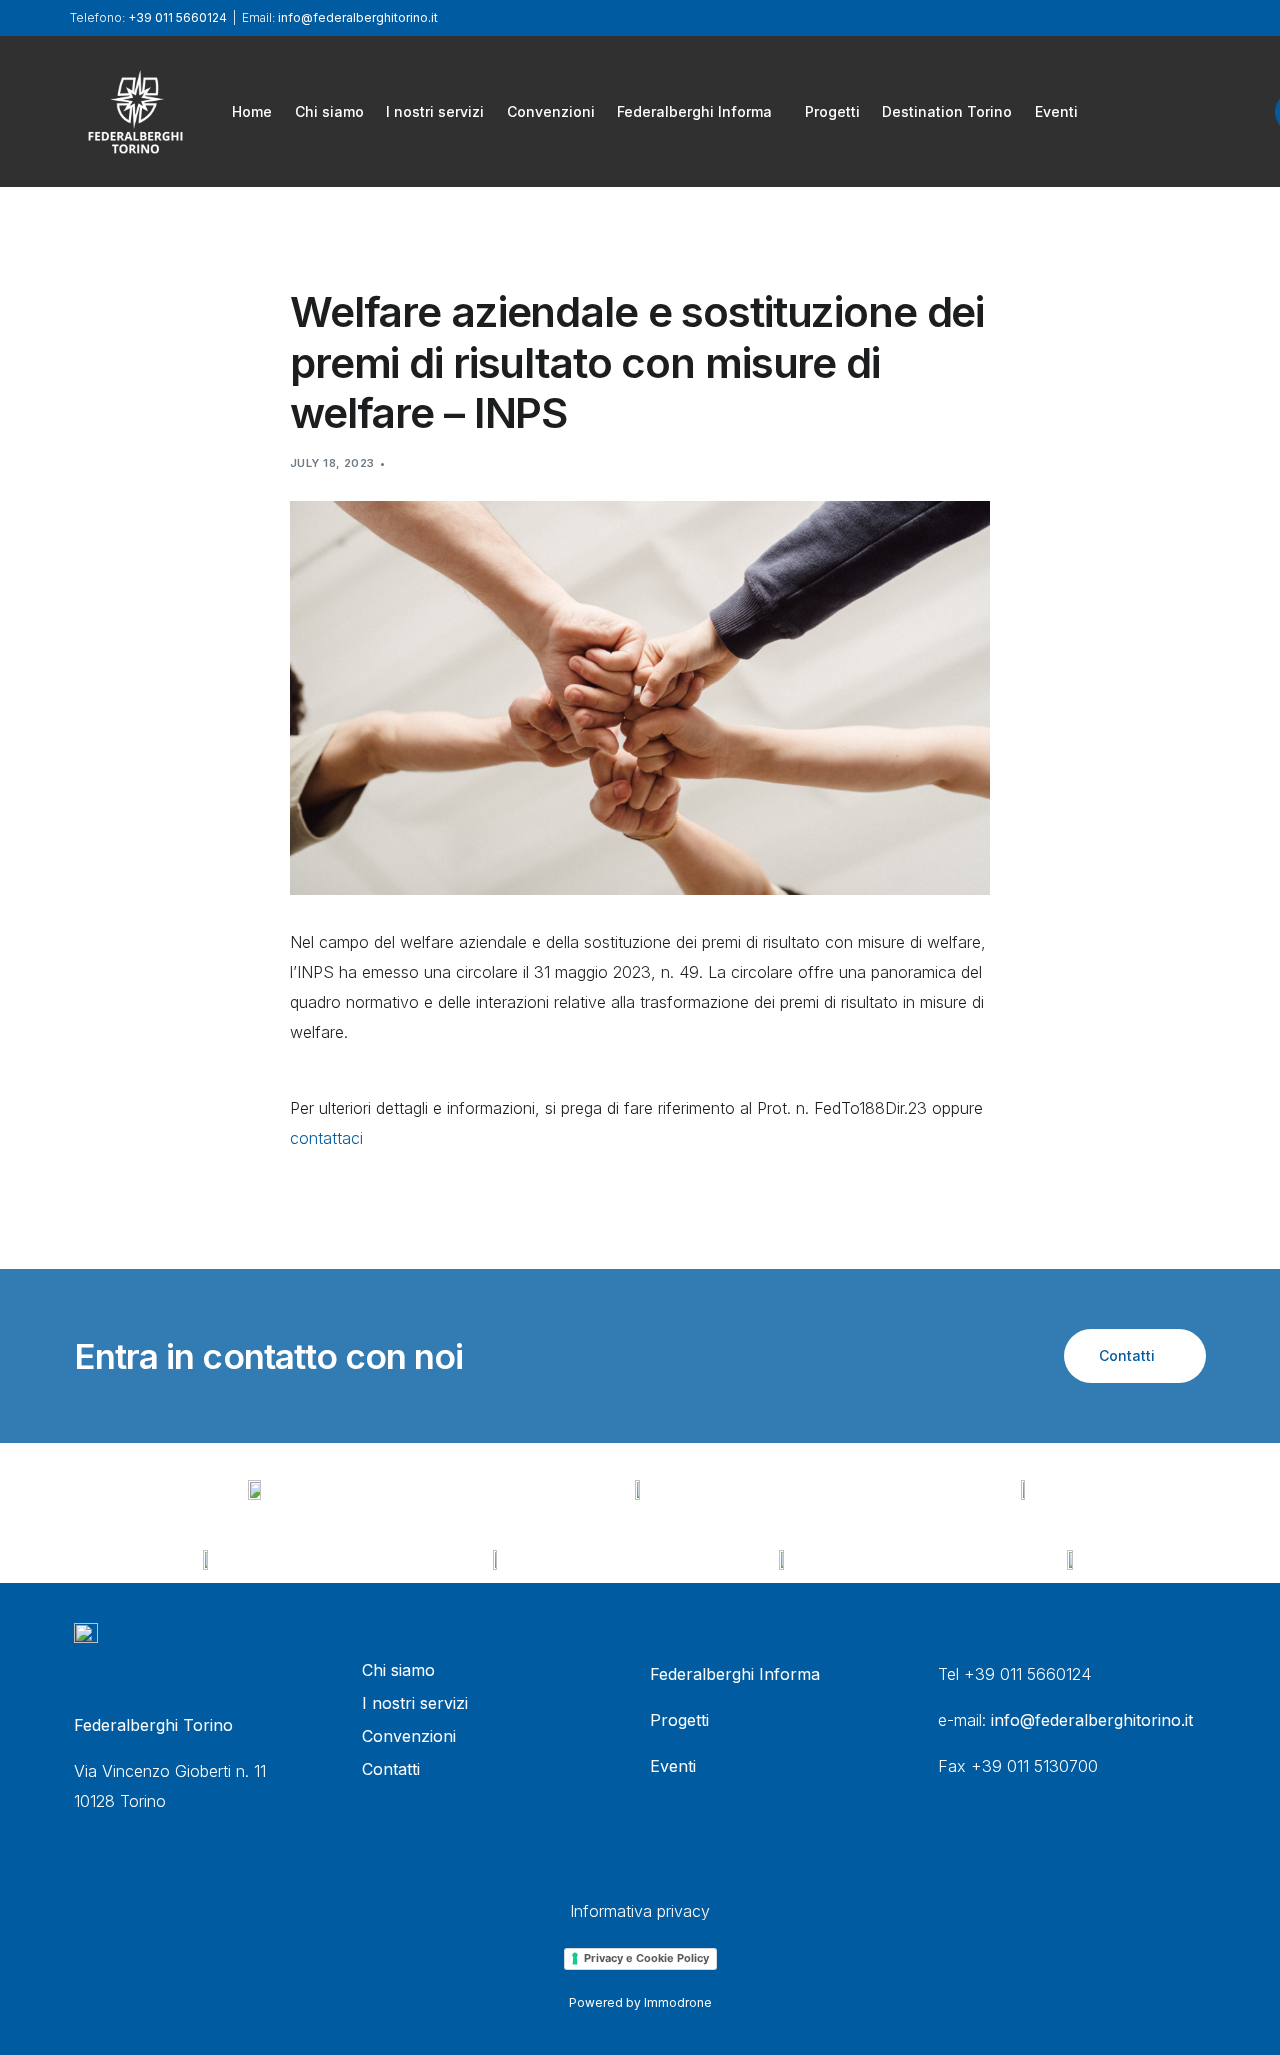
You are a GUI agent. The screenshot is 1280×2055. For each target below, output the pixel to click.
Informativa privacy (640, 1911)
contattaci (326, 1138)
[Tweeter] (1165, 110)
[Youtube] (1199, 110)
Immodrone (678, 2002)
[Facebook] (1131, 110)
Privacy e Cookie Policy (646, 1958)
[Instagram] (1233, 110)
